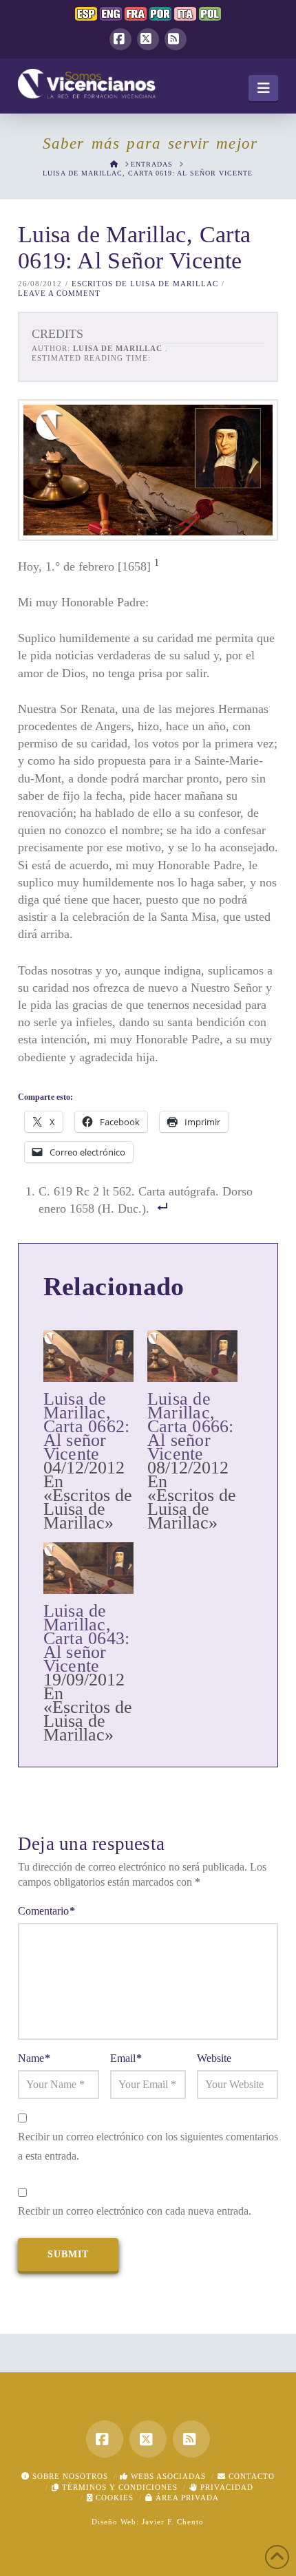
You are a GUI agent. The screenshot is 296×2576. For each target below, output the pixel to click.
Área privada (186, 2498)
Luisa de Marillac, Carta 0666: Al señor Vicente (191, 1426)
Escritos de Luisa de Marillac (145, 284)
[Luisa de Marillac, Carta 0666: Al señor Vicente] (192, 1356)
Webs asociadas (167, 2476)
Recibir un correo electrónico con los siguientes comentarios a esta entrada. (148, 2147)
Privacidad (225, 2487)
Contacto (250, 2476)
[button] (263, 88)
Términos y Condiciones (118, 2487)
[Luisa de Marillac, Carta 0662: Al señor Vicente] (88, 1356)
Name (34, 2058)
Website (214, 2058)
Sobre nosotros (69, 2476)
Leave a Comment (59, 293)
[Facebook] (120, 39)
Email (126, 2058)
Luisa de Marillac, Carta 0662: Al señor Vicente (87, 1426)
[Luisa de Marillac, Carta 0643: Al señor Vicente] (88, 1568)
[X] (148, 39)
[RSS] (176, 39)
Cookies (113, 2498)
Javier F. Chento (173, 2522)
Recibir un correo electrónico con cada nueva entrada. (135, 2211)
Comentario (46, 1911)
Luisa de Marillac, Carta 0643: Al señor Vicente (87, 1638)
